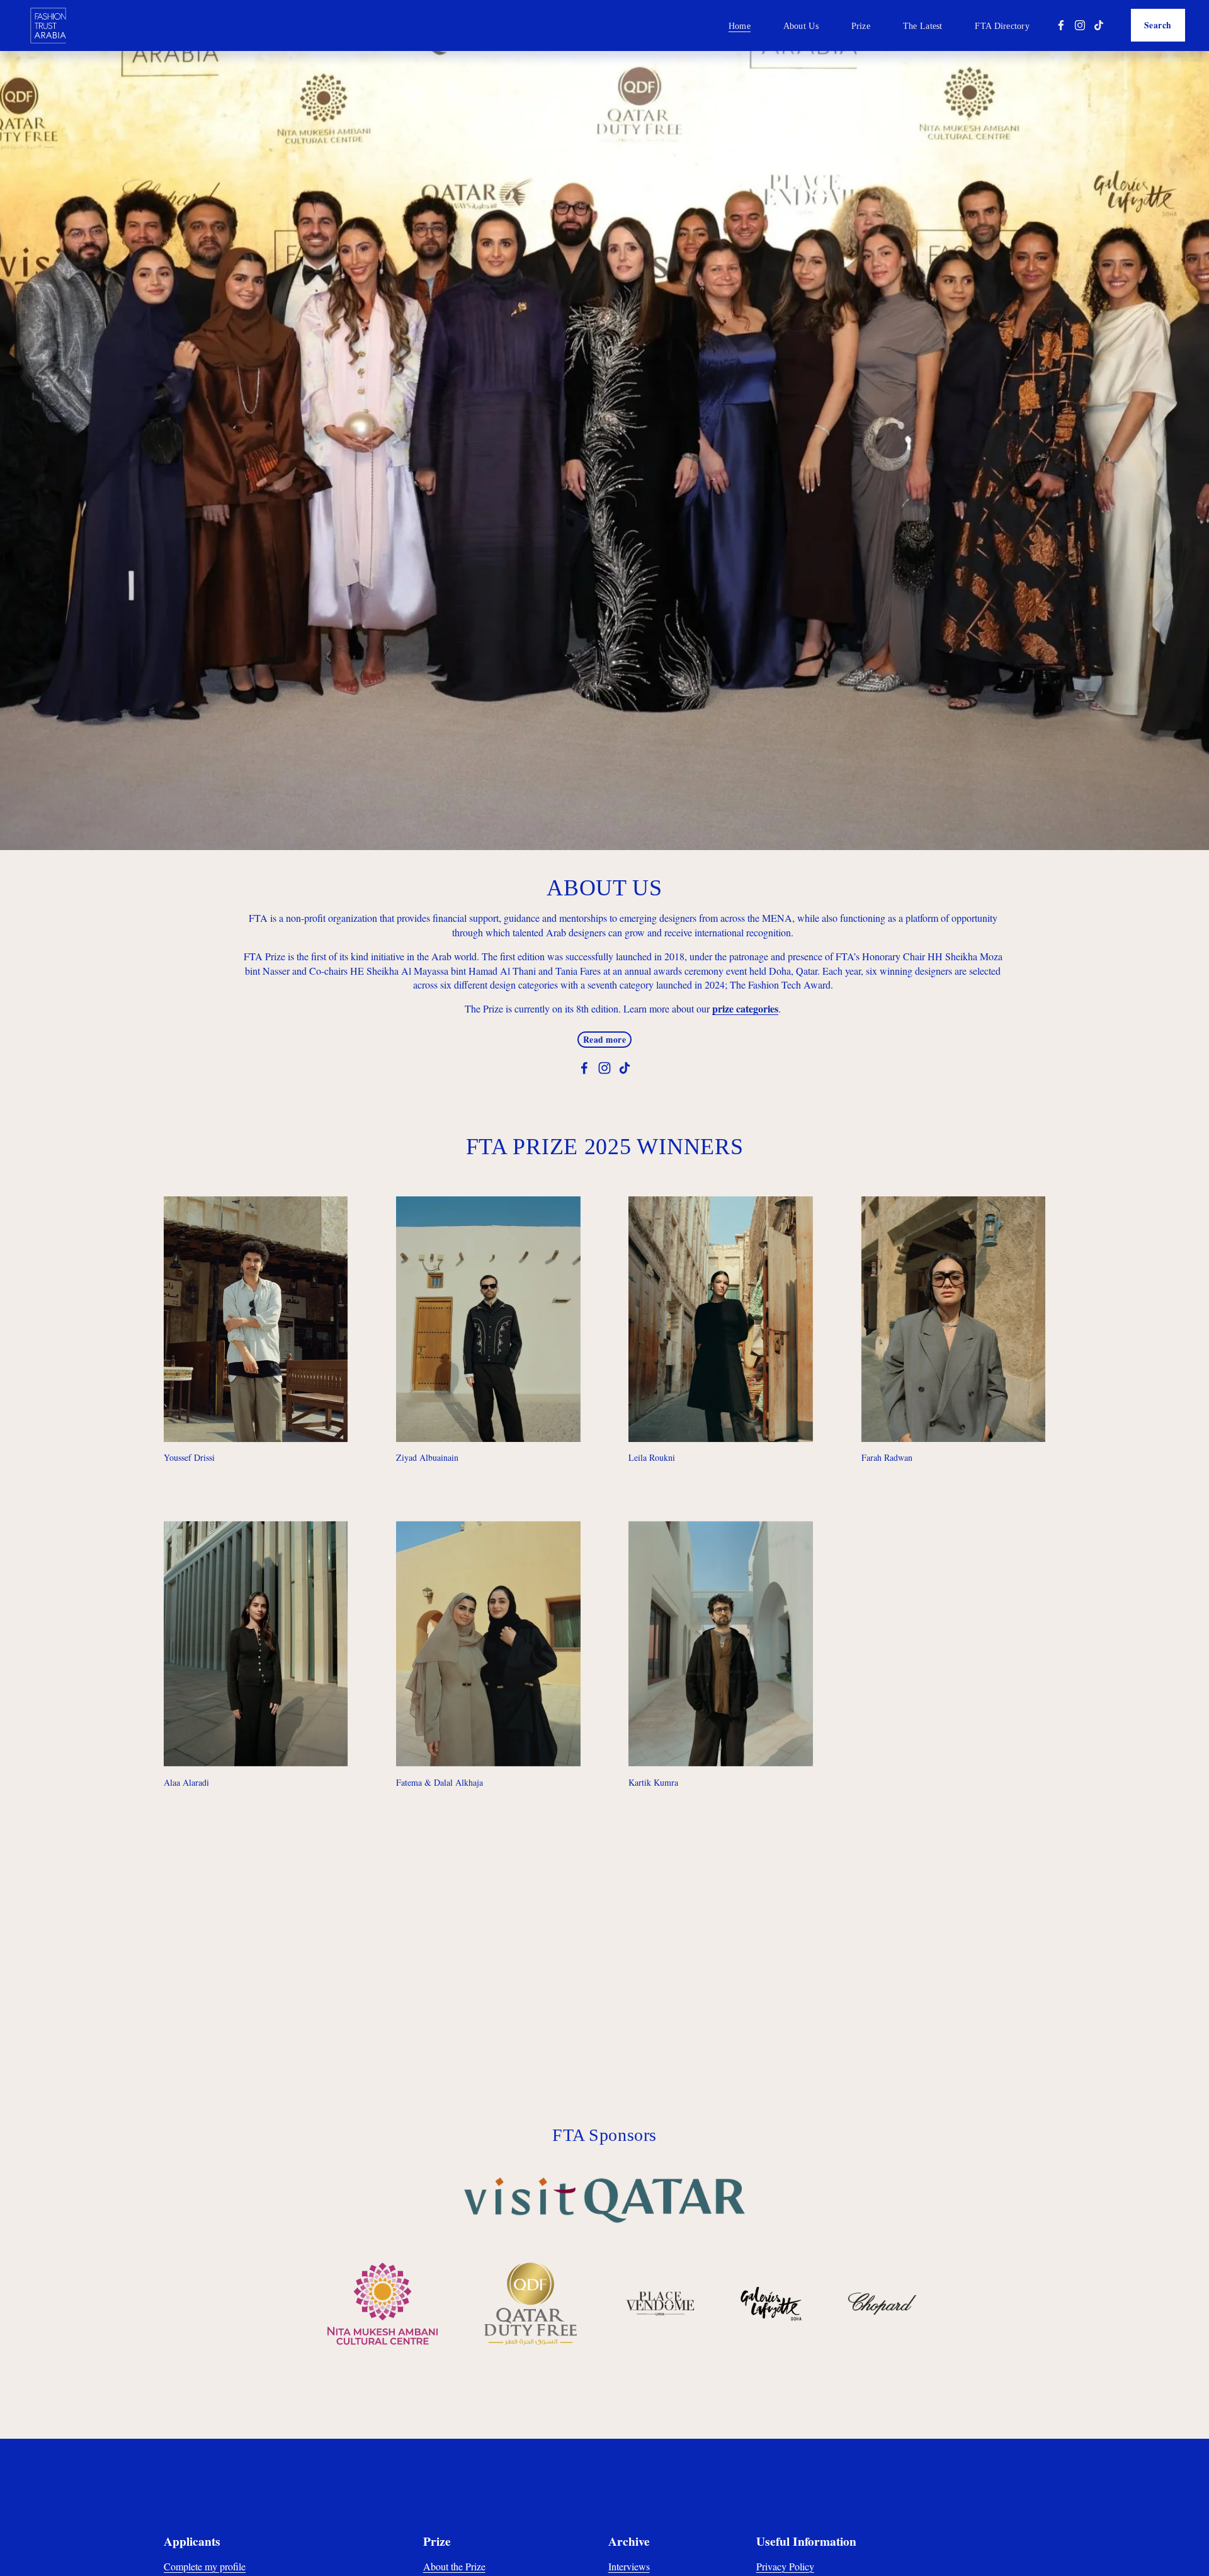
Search (1158, 25)
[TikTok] (1099, 25)
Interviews (629, 2566)
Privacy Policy (785, 2566)
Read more (605, 1040)
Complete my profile (205, 2566)
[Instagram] (1080, 25)
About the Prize (454, 2566)
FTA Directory (1002, 26)
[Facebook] (1061, 25)
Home (740, 26)
